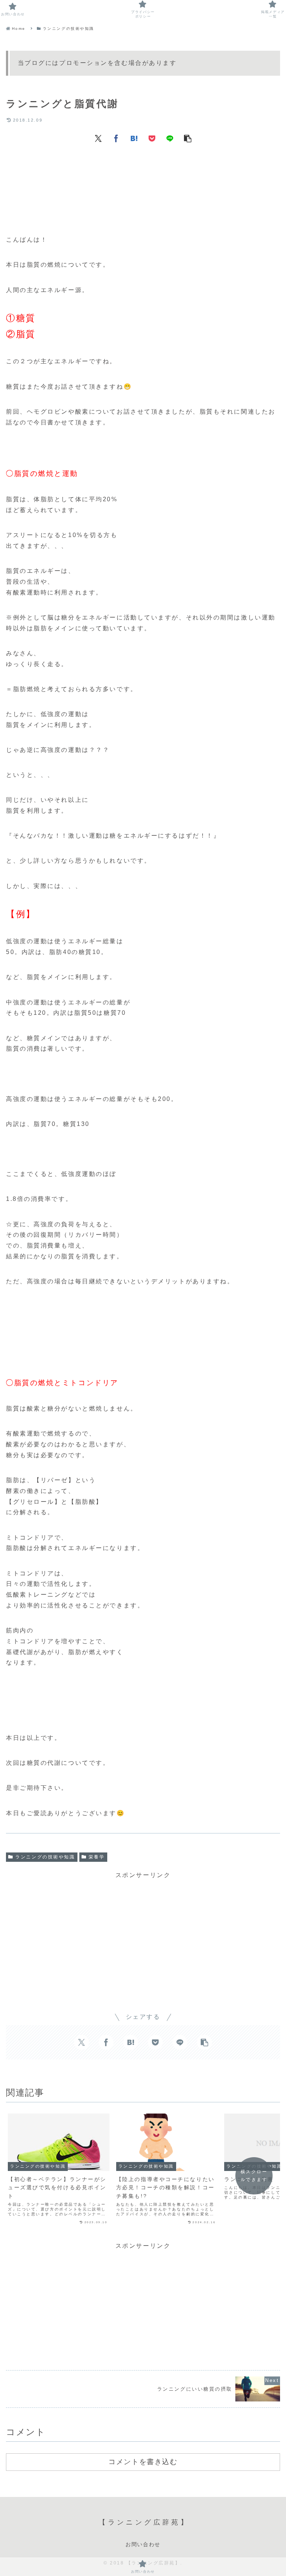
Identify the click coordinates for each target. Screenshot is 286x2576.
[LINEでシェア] (170, 138)
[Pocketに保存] (152, 138)
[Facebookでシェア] (116, 138)
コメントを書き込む (143, 2462)
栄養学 (97, 1857)
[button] (188, 138)
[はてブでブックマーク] (134, 138)
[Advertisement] (143, 173)
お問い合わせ (143, 2544)
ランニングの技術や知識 (45, 1857)
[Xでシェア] (98, 138)
